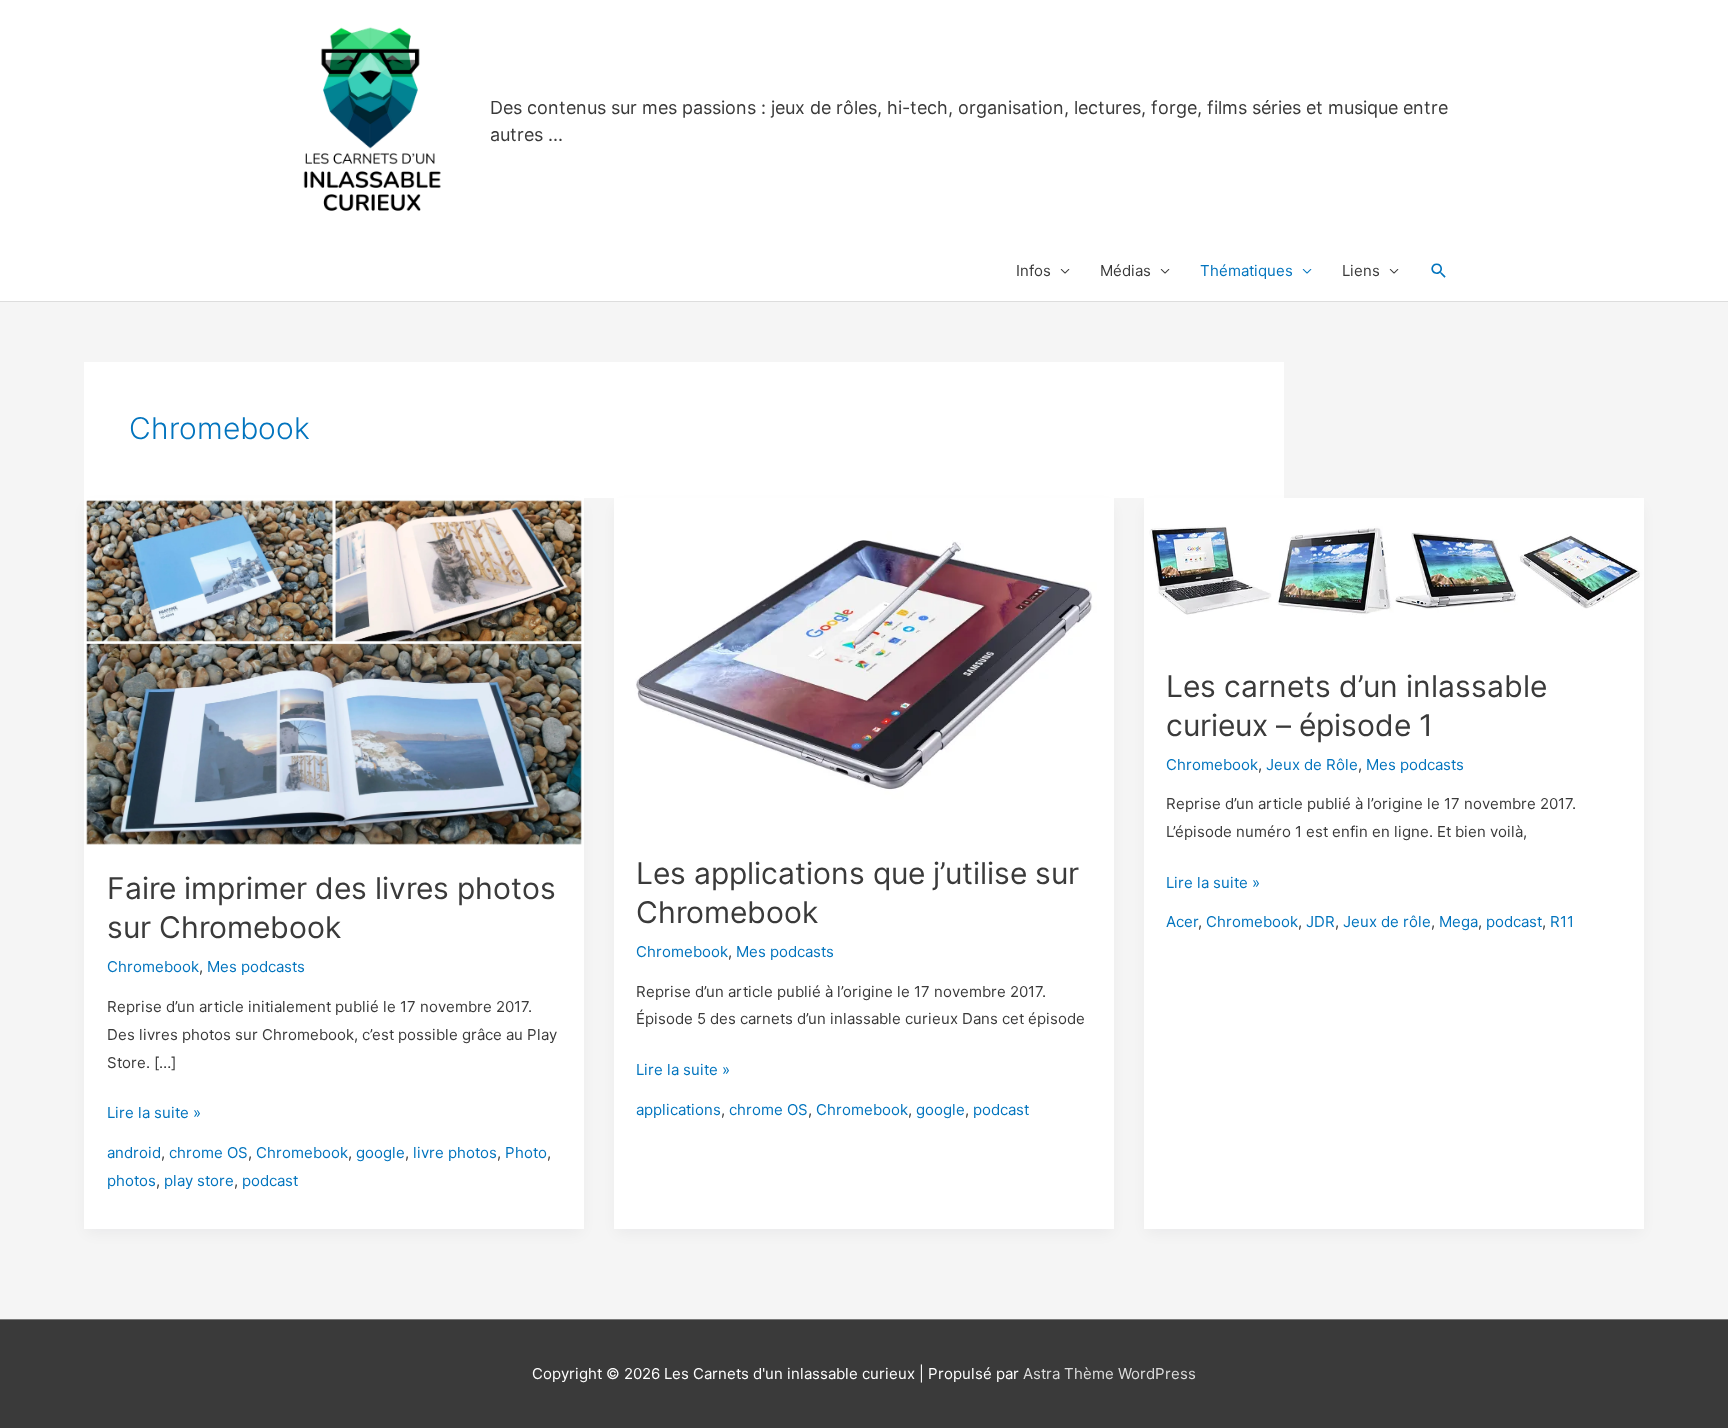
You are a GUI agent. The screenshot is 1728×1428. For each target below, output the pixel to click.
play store (199, 1180)
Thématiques (1246, 270)
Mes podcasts (256, 966)
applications (678, 1109)
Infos (1033, 270)
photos (131, 1180)
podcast (270, 1180)
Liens (1361, 270)
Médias (1125, 270)
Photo (526, 1152)
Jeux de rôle (1387, 921)
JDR (1320, 921)
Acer (1182, 921)
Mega (1458, 921)
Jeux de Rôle (1312, 764)
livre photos (455, 1152)
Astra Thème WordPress (1109, 1373)
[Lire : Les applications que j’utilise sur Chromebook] (864, 663)
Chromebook (153, 966)
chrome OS (208, 1152)
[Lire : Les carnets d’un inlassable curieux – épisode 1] (1394, 569)
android (134, 1152)
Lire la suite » (154, 1114)
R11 (1562, 921)
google (380, 1152)
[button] (1439, 271)
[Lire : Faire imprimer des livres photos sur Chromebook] (334, 670)
